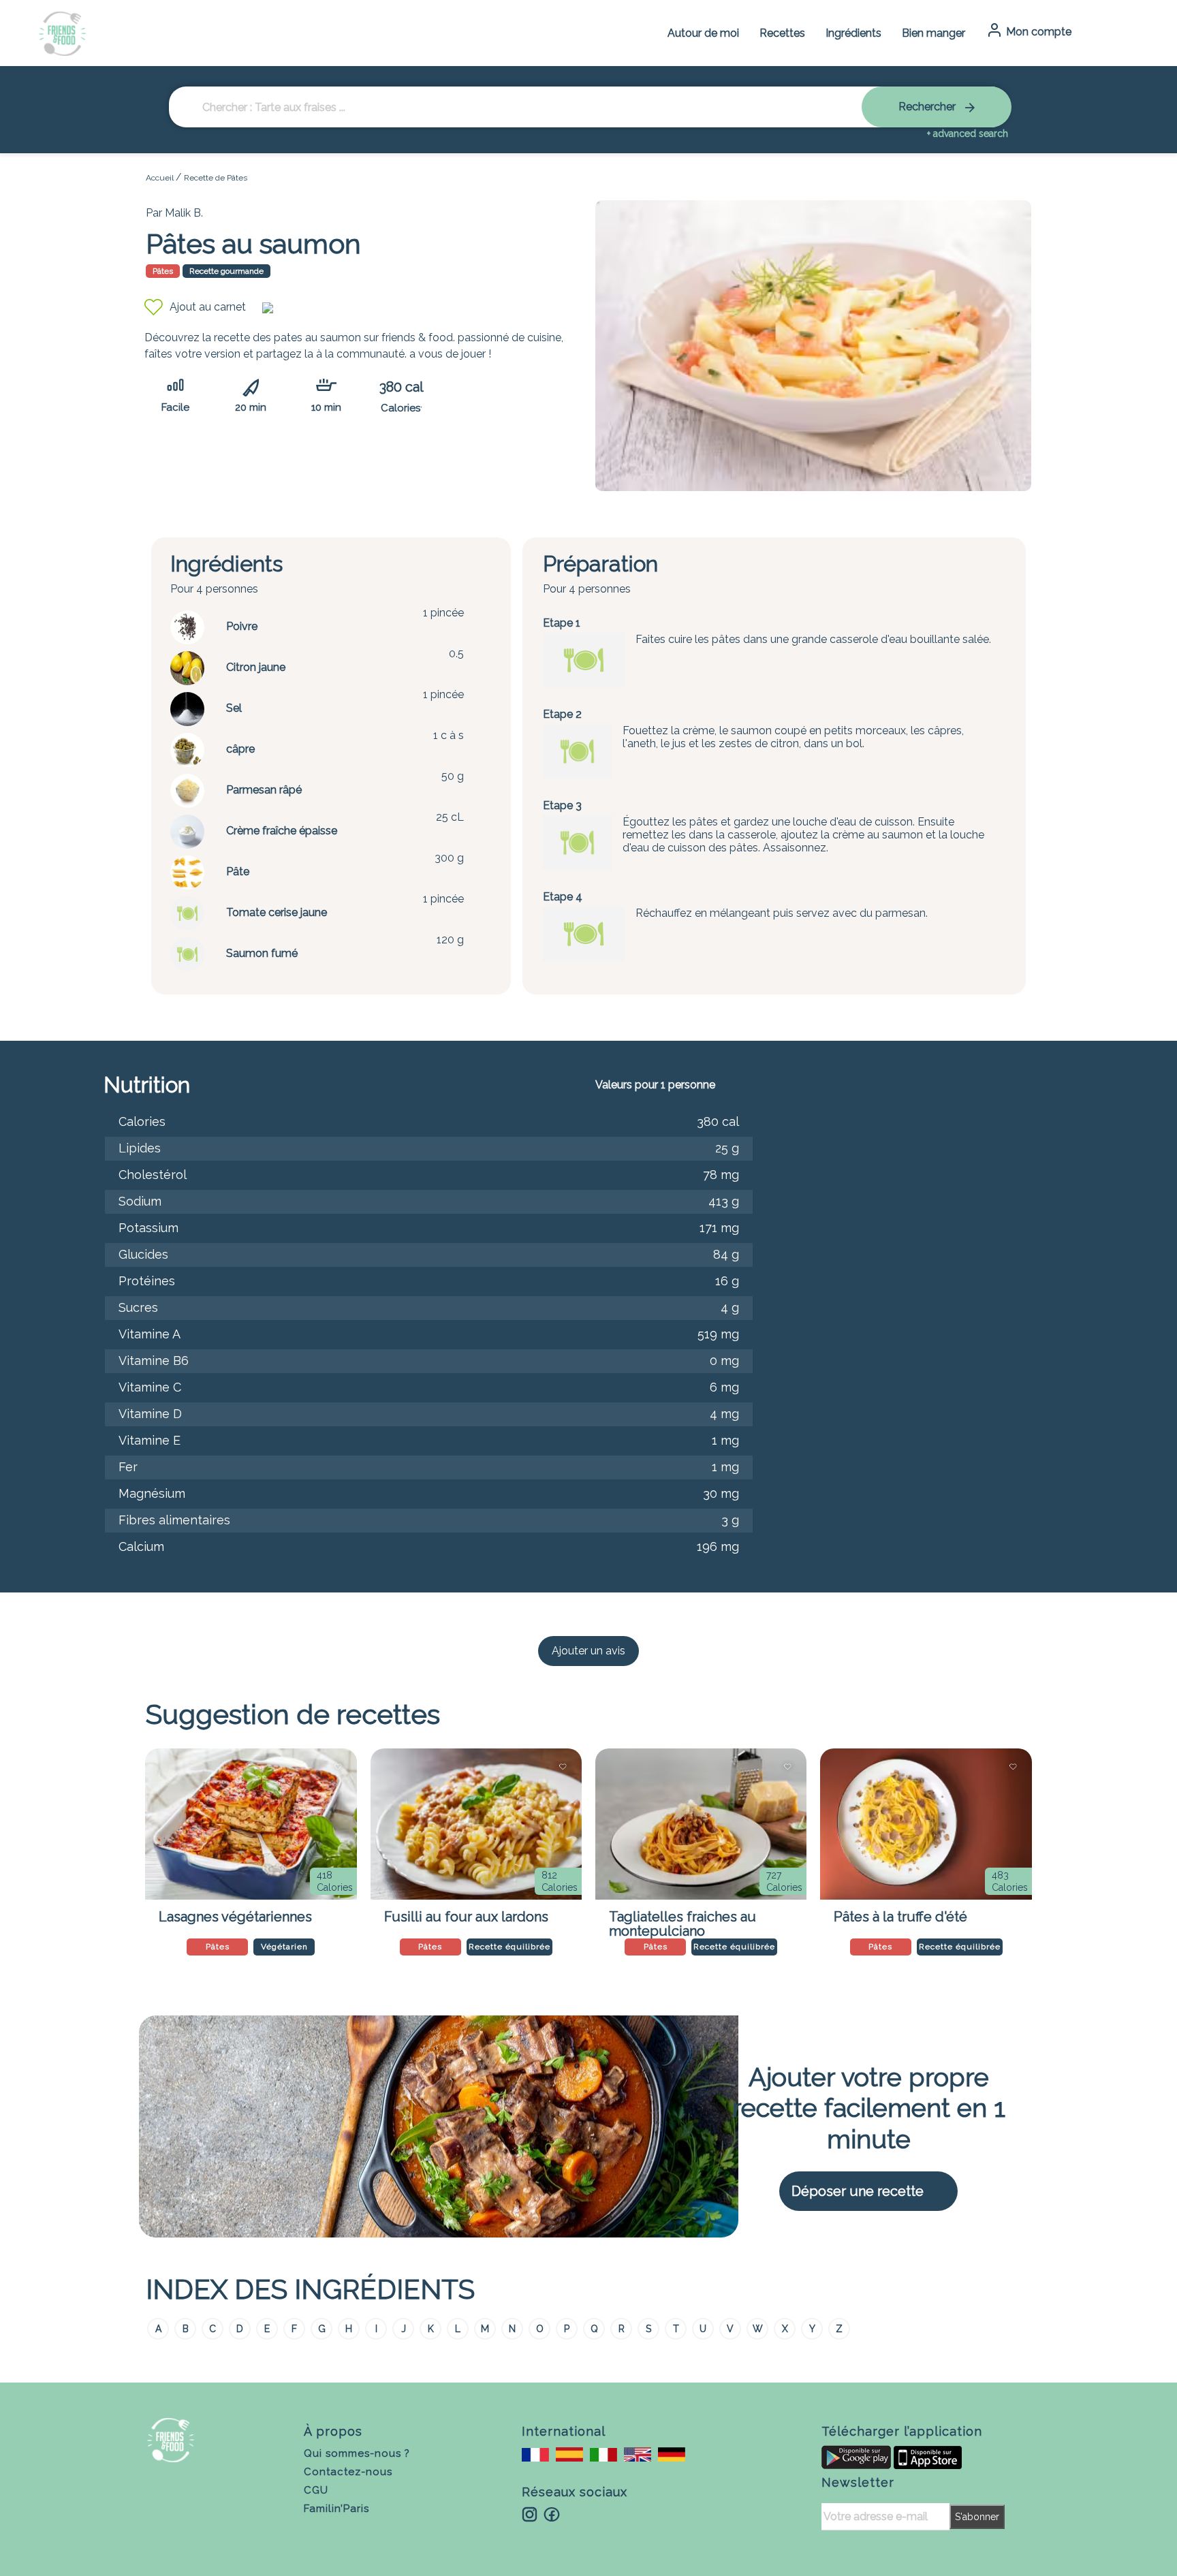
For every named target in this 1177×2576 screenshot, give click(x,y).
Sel (234, 708)
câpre (240, 749)
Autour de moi (703, 33)
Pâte (238, 871)
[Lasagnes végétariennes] (251, 1824)
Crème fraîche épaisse (282, 831)
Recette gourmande (226, 271)
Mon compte (1037, 32)
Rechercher (928, 107)
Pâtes (163, 271)
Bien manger (933, 33)
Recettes (782, 33)
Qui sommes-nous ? (357, 2453)
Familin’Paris (336, 2509)
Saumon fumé (262, 953)
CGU (316, 2490)
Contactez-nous (348, 2472)
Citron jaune (256, 667)
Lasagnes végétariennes (235, 1917)
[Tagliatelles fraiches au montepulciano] (701, 1824)
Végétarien (284, 1947)
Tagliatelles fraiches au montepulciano (682, 1921)
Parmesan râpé (264, 790)
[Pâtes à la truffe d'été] (926, 1824)
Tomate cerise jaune (277, 912)
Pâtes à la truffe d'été (900, 1917)
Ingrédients (853, 33)
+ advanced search (968, 133)
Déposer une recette (858, 2191)
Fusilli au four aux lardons (466, 1917)
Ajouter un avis (588, 1651)
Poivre (242, 626)
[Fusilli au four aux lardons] (476, 1824)
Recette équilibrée (509, 1947)
